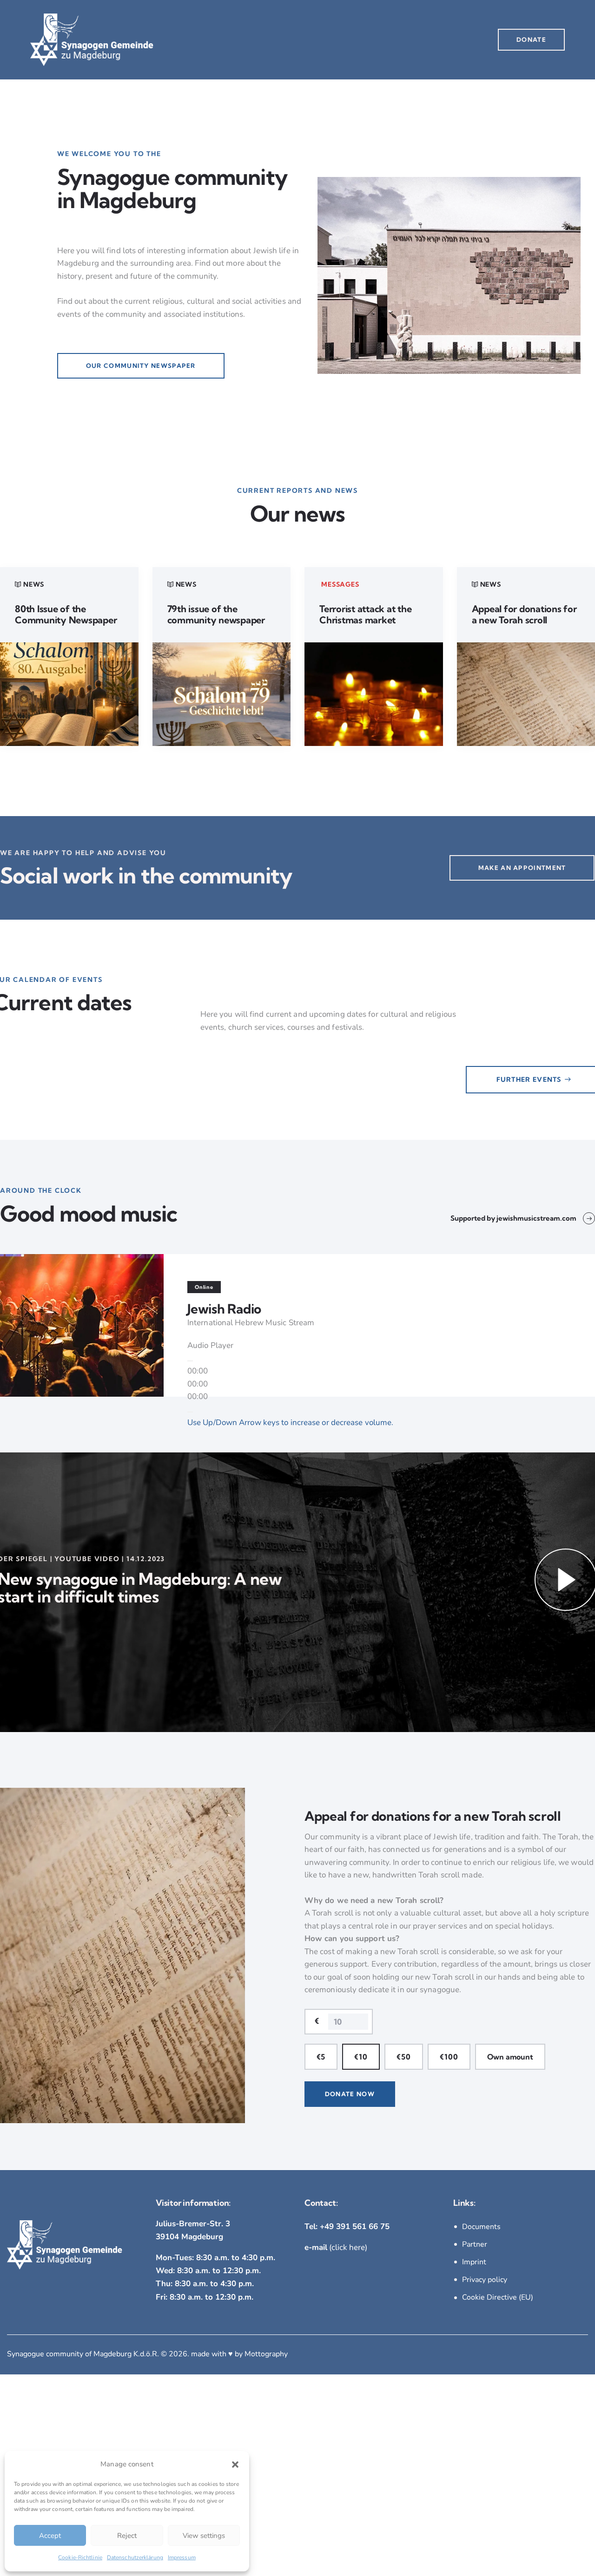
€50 (404, 2057)
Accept (50, 2536)
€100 (449, 2057)
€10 (361, 2057)
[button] (235, 2465)
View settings (204, 2536)
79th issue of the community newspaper (216, 615)
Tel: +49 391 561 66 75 (347, 2226)
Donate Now (350, 2094)
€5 (321, 2057)
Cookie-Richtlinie (80, 2557)
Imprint (474, 2262)
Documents (481, 2227)
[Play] (190, 1361)
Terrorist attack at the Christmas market (365, 615)
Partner (475, 2244)
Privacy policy (485, 2280)
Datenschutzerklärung (135, 2557)
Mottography (266, 2354)
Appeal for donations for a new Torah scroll (524, 615)
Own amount (510, 2057)
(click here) (336, 2247)
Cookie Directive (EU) (498, 2297)
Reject (127, 2536)
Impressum (182, 2557)
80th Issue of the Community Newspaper (66, 615)
